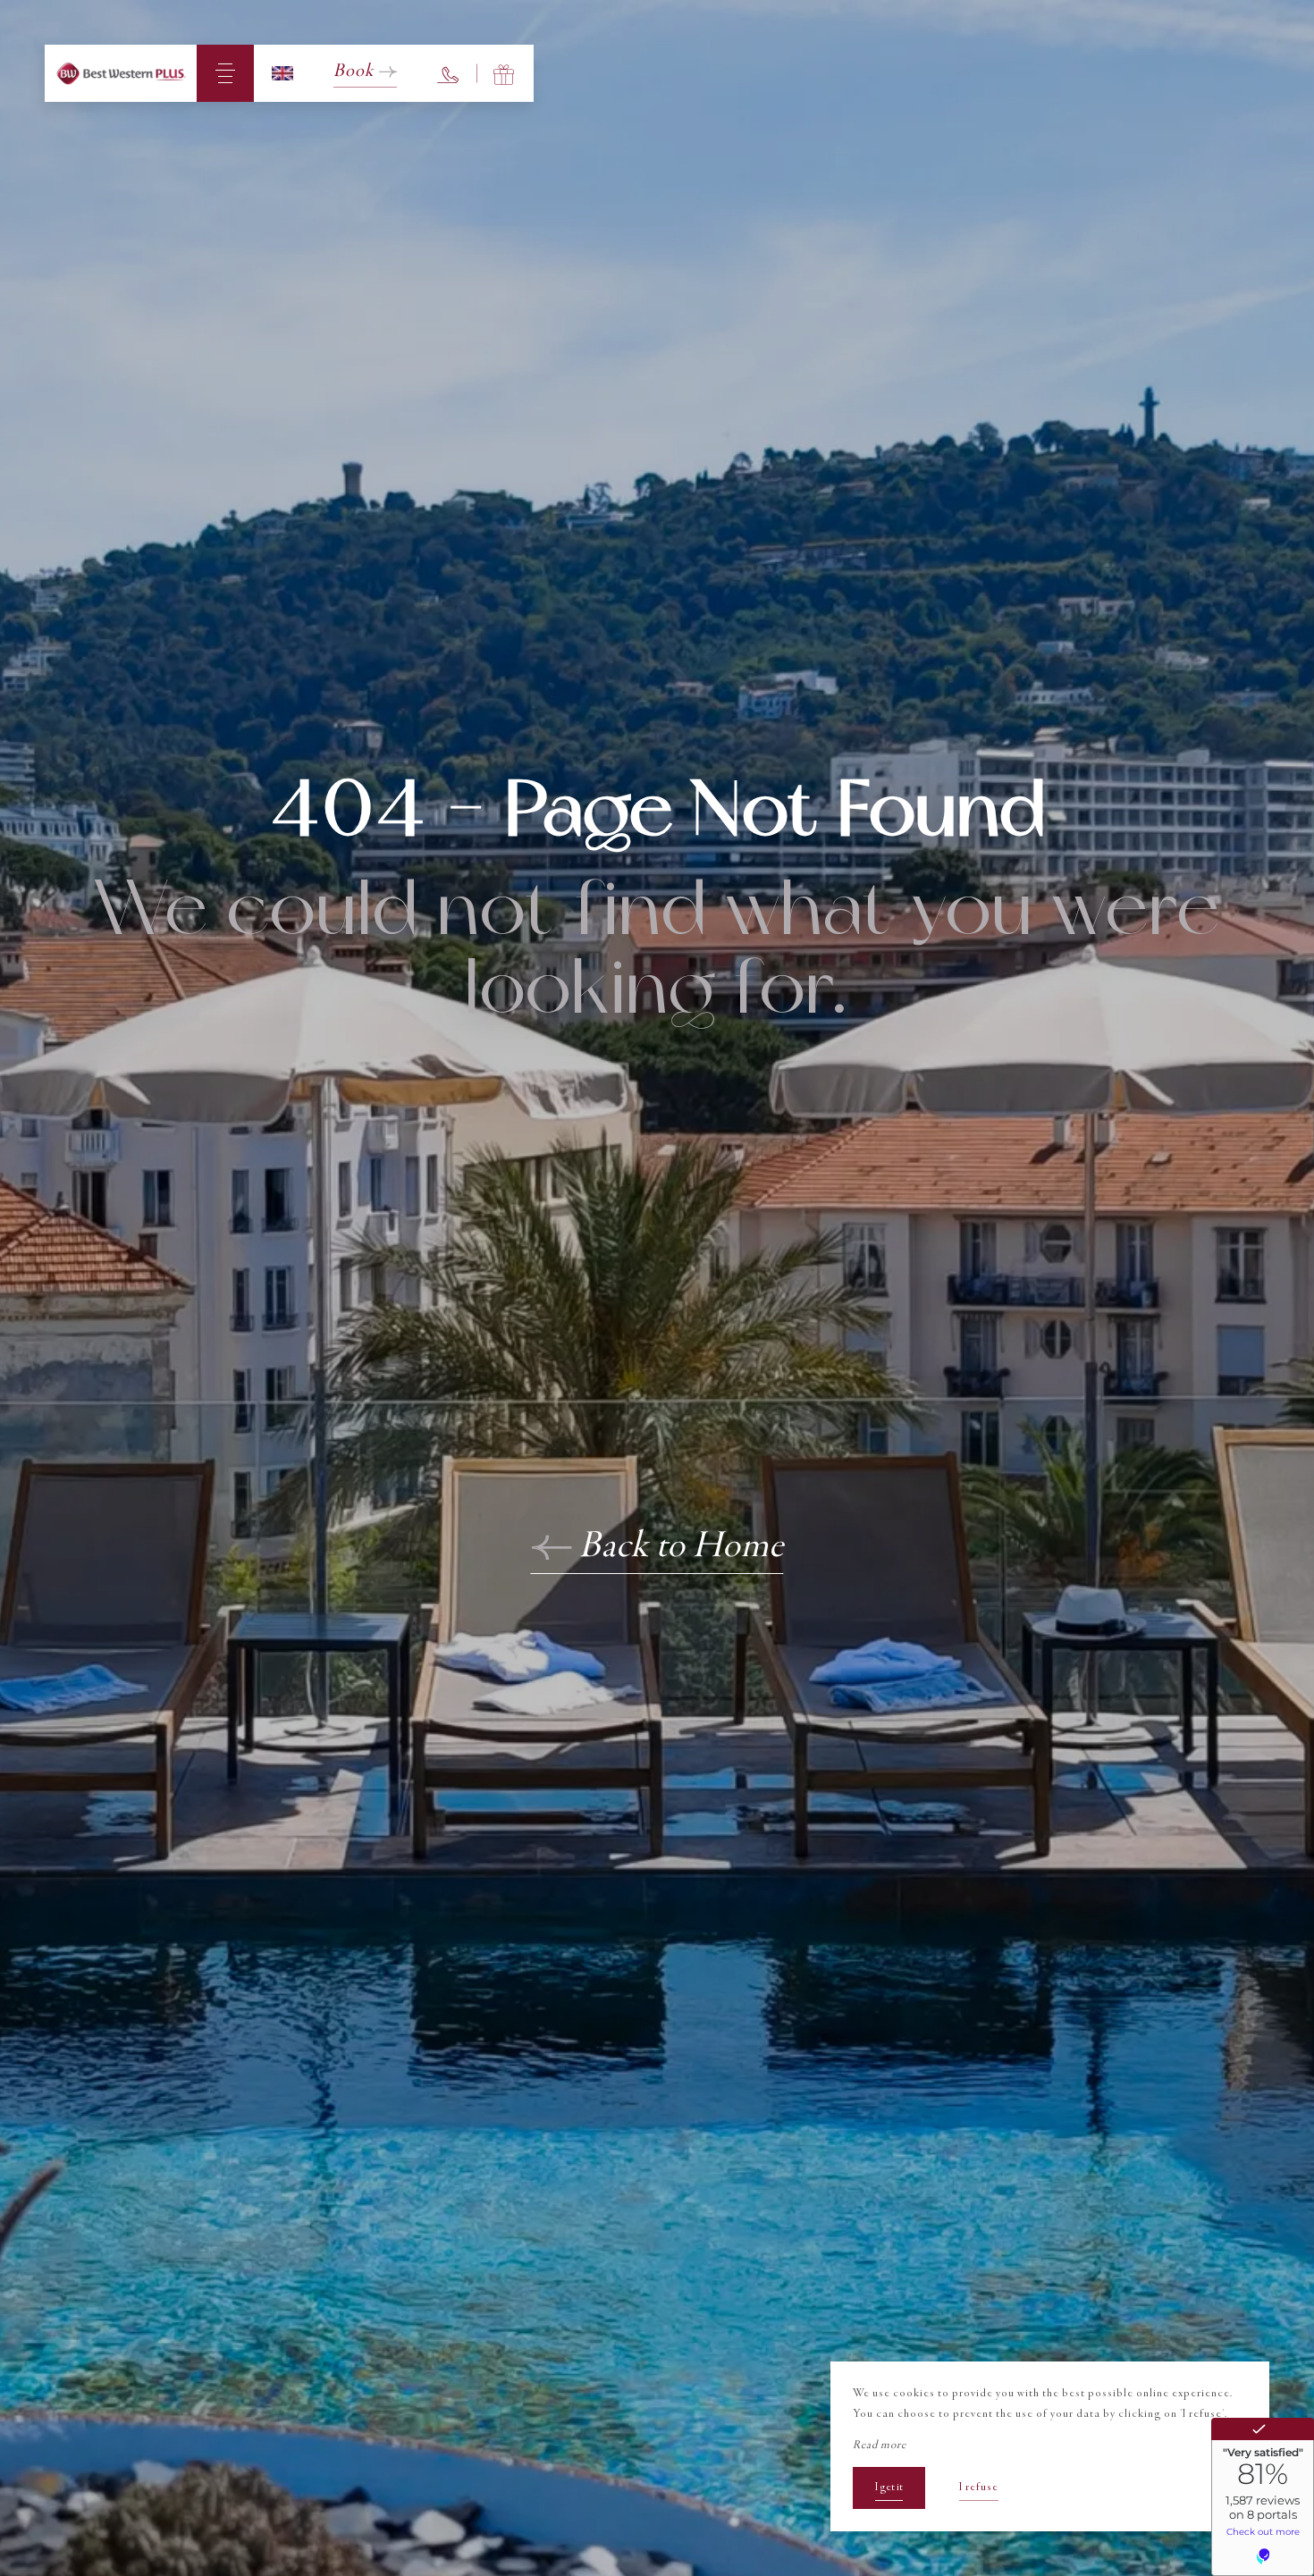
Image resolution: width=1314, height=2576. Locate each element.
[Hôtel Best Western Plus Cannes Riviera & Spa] (121, 73)
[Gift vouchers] (505, 73)
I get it (889, 2488)
